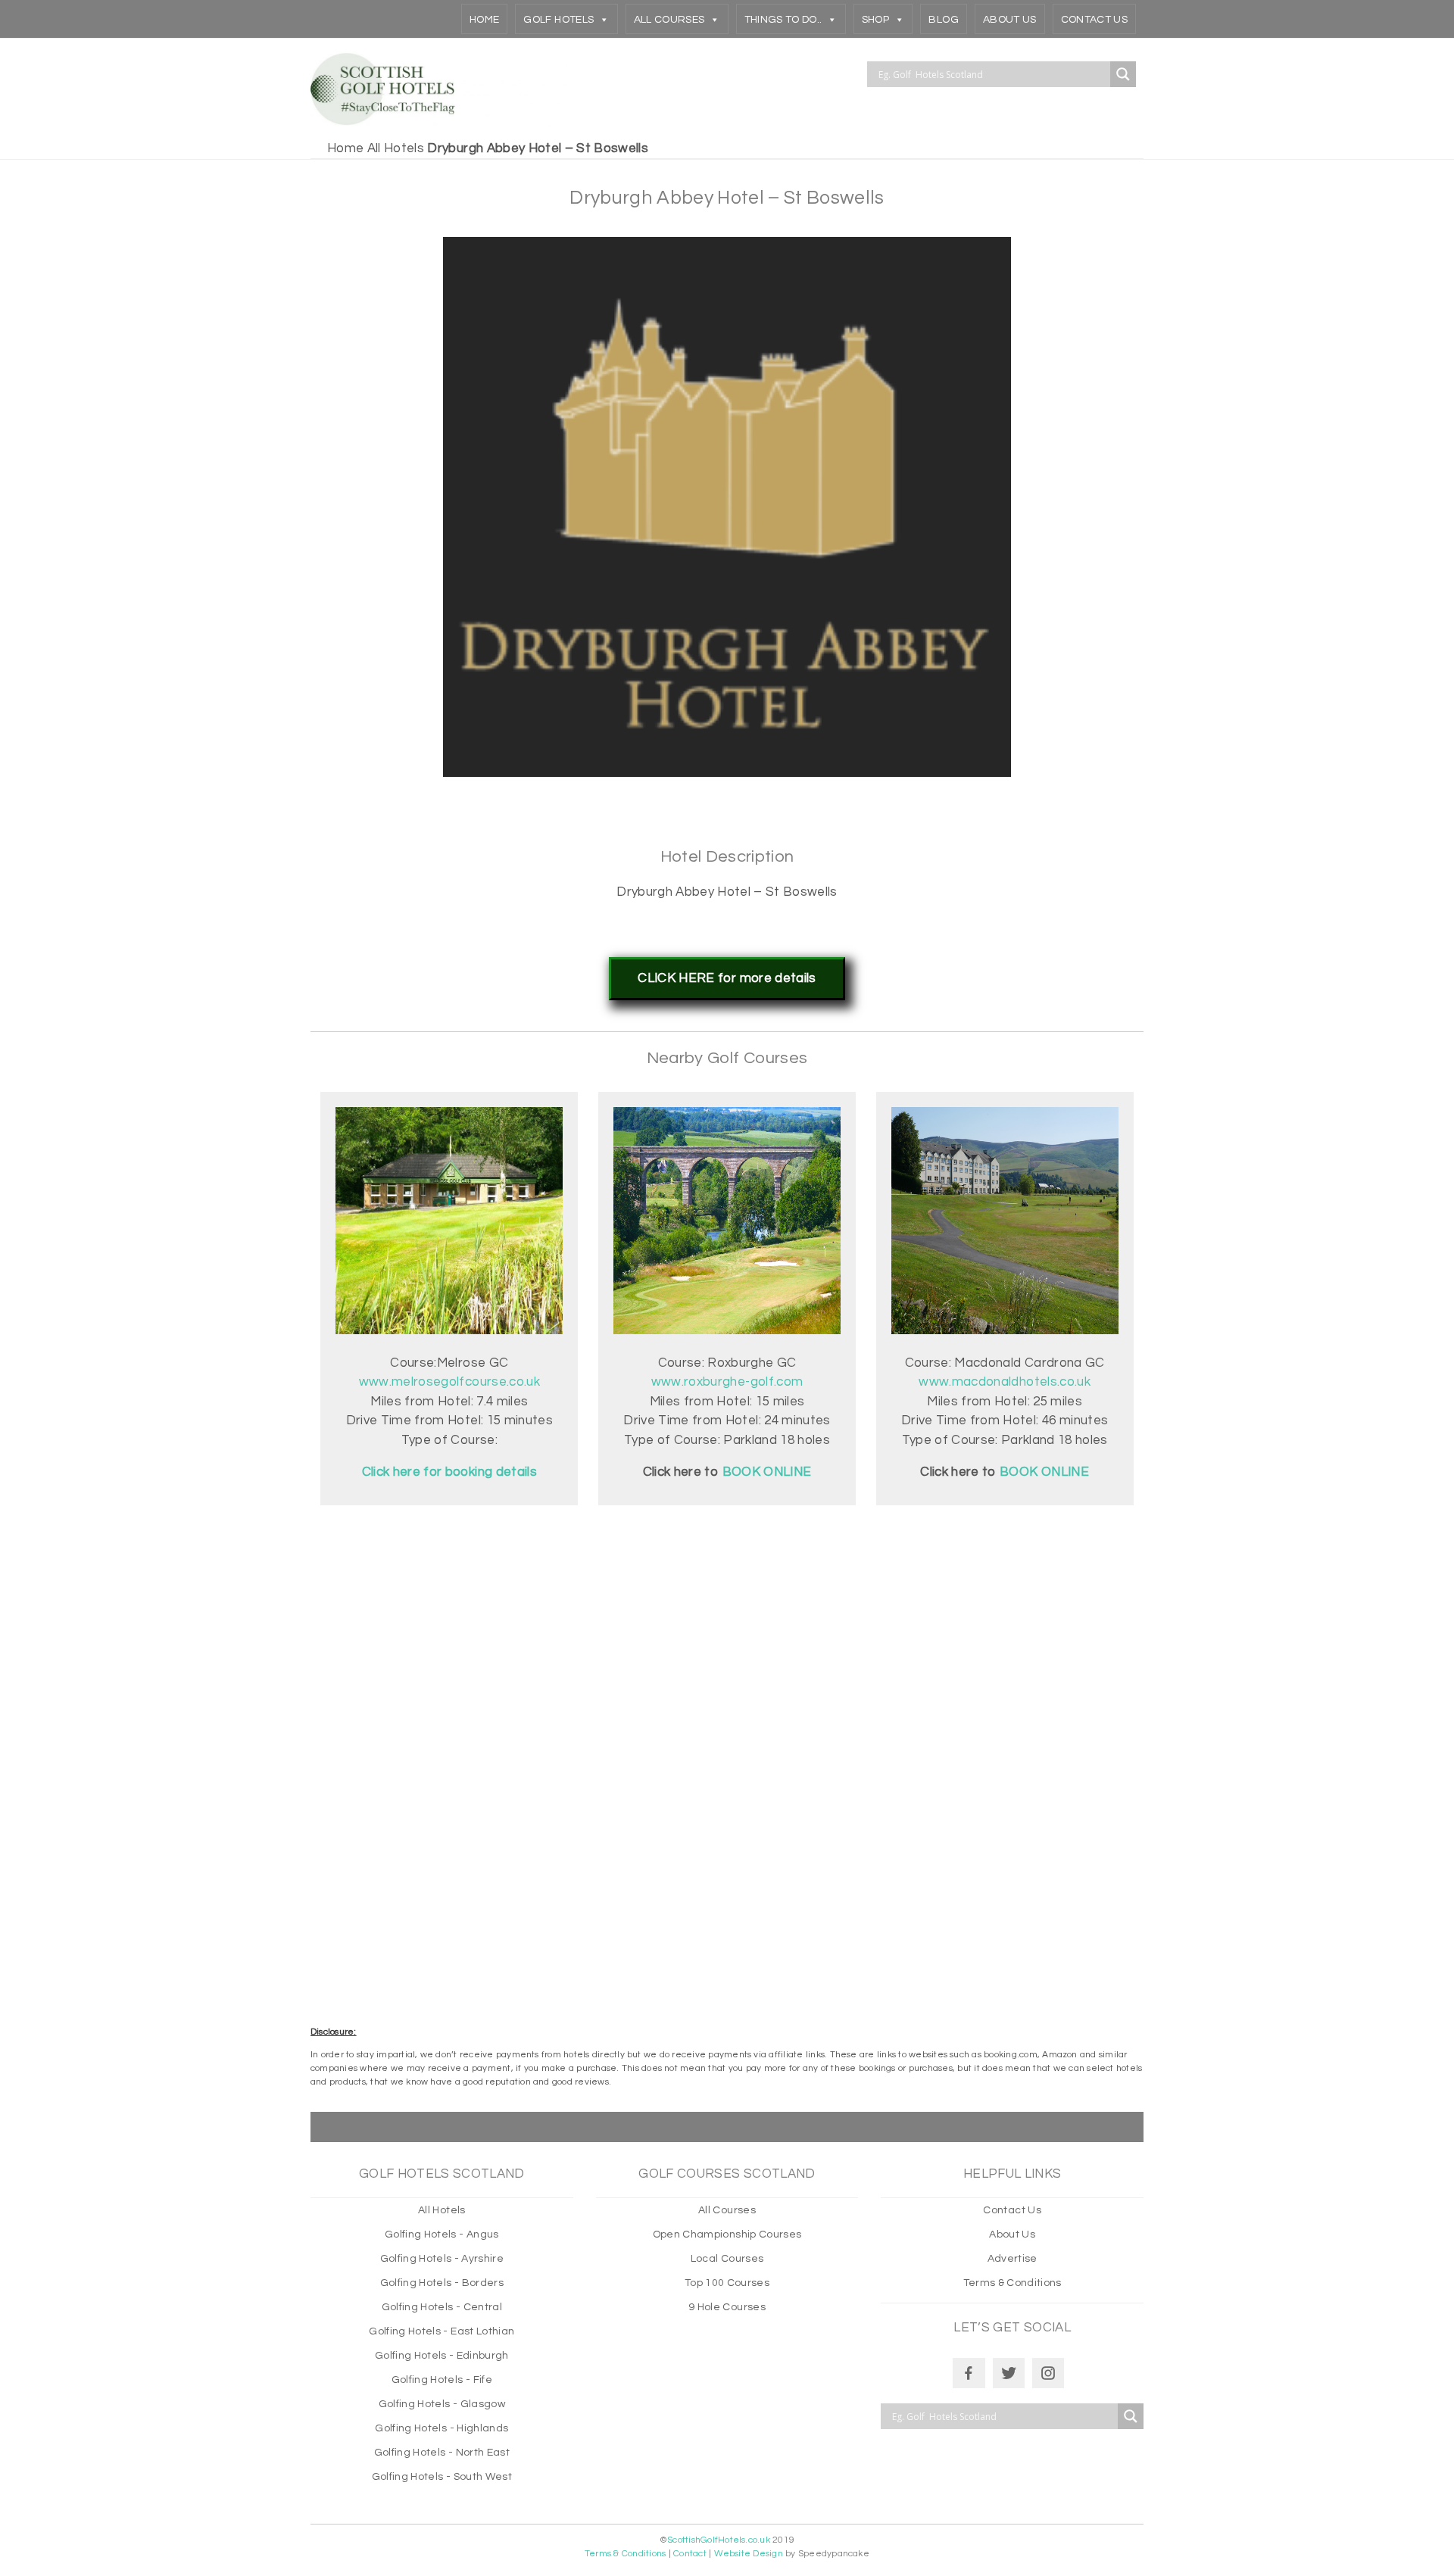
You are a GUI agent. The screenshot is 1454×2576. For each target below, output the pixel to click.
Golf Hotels (559, 20)
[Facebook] (969, 2373)
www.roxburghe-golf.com (727, 1382)
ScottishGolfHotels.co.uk (719, 2540)
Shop (875, 20)
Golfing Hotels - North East (442, 2453)
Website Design (749, 2554)
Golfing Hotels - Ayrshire (442, 2259)
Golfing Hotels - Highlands (442, 2428)
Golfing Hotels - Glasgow (442, 2404)
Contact (690, 2554)
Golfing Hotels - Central (442, 2307)
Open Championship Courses (727, 2235)
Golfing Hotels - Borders (442, 2283)
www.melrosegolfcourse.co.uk (449, 1382)
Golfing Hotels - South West (442, 2477)
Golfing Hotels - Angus (442, 2235)
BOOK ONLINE (1044, 1472)
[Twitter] (1009, 2373)
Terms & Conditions (1012, 2283)
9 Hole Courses (727, 2307)
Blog (943, 20)
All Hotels (396, 148)
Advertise (1012, 2259)
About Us (1010, 20)
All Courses (669, 20)
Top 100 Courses (727, 2283)
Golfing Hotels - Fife (442, 2380)
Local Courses (727, 2259)
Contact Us (1094, 20)
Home (484, 20)
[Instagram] (1048, 2373)
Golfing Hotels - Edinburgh (442, 2356)
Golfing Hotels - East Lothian (442, 2331)
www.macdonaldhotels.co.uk (1005, 1382)
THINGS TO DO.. (783, 20)
